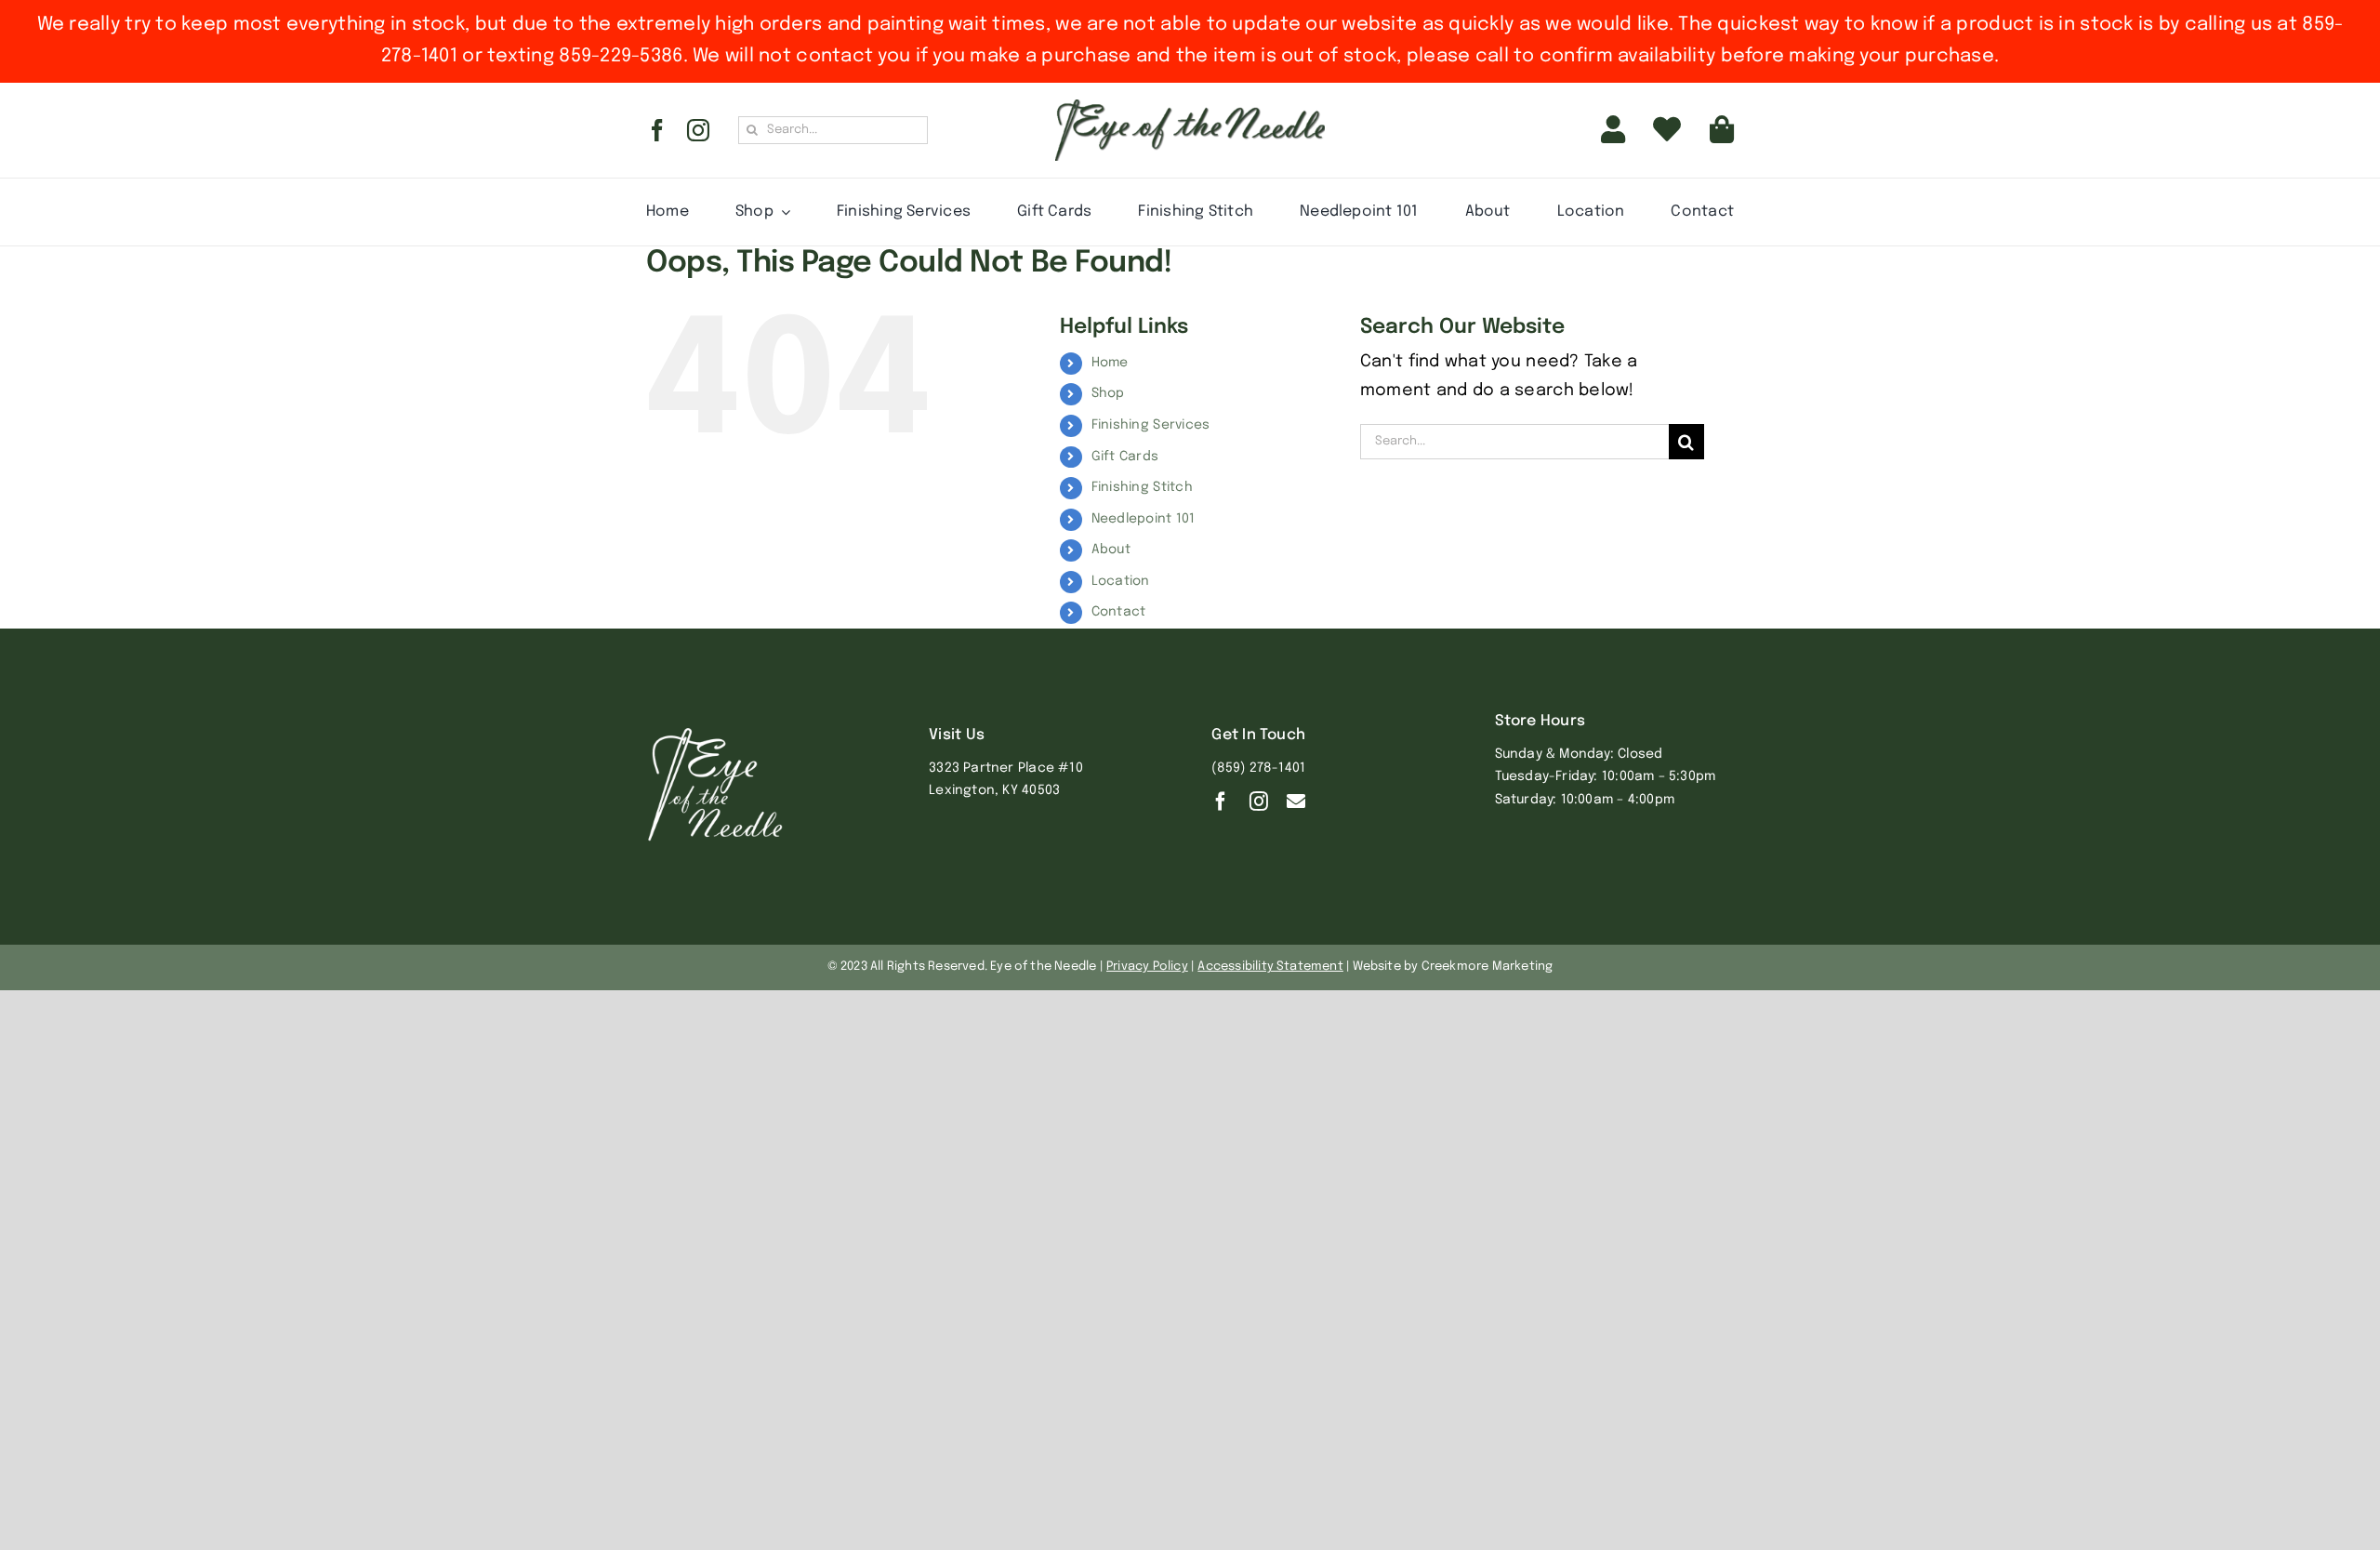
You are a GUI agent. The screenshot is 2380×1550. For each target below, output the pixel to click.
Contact (1119, 612)
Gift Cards (1125, 457)
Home (1110, 363)
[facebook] (657, 130)
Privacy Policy (1147, 967)
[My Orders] (1667, 130)
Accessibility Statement (1270, 967)
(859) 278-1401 (1258, 768)
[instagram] (698, 130)
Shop (1108, 393)
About (1111, 550)
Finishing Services (1151, 425)
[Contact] (1296, 801)
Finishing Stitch (1142, 487)
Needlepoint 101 (1144, 519)
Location (1121, 581)
